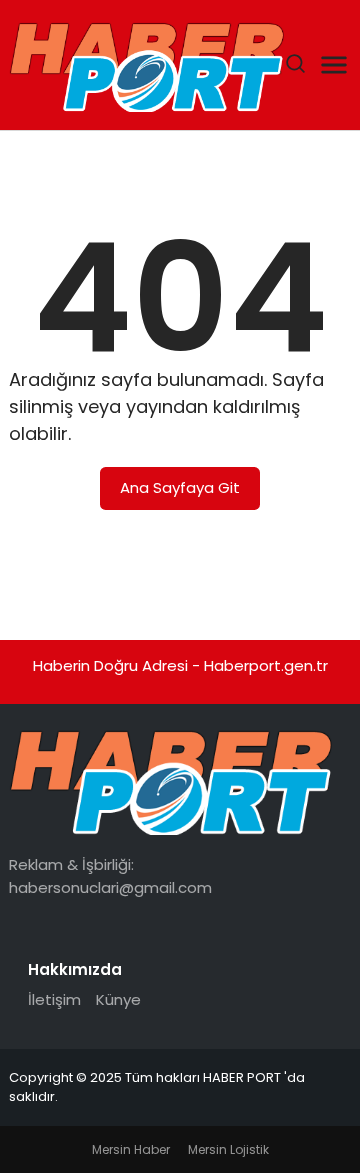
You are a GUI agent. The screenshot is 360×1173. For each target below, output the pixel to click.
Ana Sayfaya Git (180, 487)
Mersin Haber (131, 1149)
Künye (118, 999)
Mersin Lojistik (228, 1149)
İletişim (54, 999)
